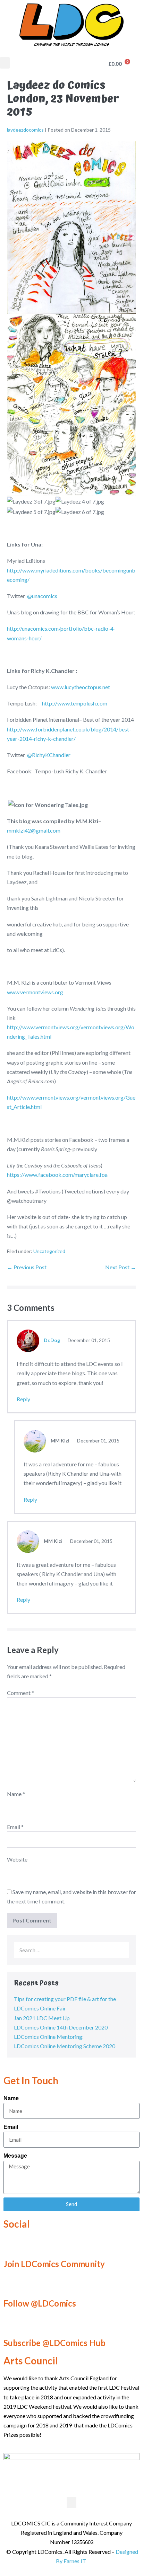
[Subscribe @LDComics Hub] (12, 2324)
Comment (20, 1693)
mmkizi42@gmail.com (34, 830)
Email (15, 1827)
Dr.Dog (52, 1340)
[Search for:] (71, 1950)
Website (17, 1859)
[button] (5, 63)
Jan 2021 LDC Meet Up (42, 2018)
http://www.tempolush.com (75, 703)
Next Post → (121, 1267)
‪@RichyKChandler (49, 755)
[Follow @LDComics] (12, 2285)
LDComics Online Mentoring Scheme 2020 (65, 2046)
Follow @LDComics (40, 2303)
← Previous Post (27, 1267)
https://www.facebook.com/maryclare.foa (57, 1175)
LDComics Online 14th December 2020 (61, 2027)
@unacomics (42, 596)
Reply (23, 1399)
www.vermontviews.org (35, 992)
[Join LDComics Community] (12, 2245)
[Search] (120, 1950)
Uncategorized (49, 1251)
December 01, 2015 (88, 1340)
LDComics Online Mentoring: (49, 2037)
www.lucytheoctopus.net (81, 687)
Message (15, 2156)
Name (16, 1794)
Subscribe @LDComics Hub (54, 2343)
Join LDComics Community (54, 2264)
